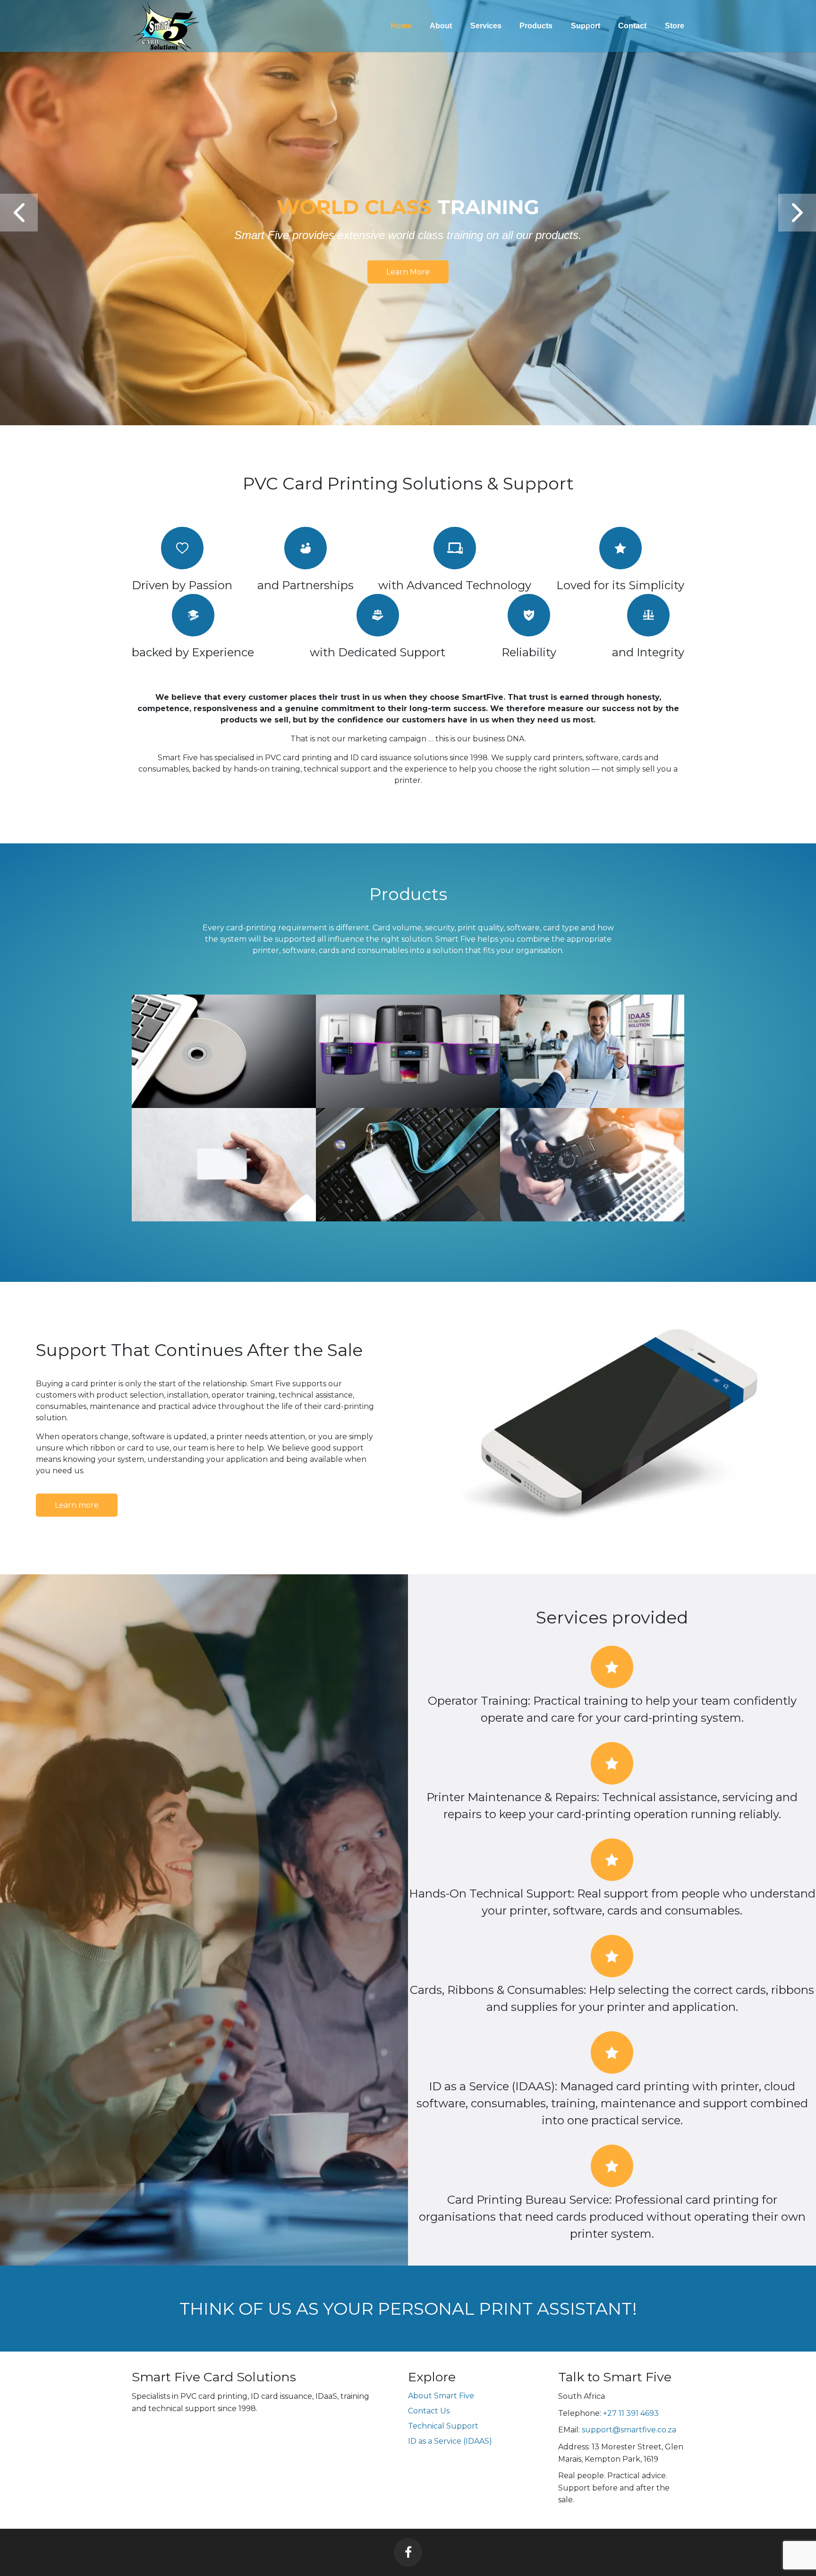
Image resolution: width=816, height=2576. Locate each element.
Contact (632, 26)
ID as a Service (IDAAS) (450, 2441)
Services (486, 26)
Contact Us (429, 2411)
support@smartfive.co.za (629, 2430)
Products (536, 26)
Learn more (408, 256)
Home (401, 26)
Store (675, 26)
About (441, 26)
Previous (19, 213)
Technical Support (443, 2426)
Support (586, 26)
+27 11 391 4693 (631, 2413)
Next (797, 213)
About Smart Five (441, 2396)
